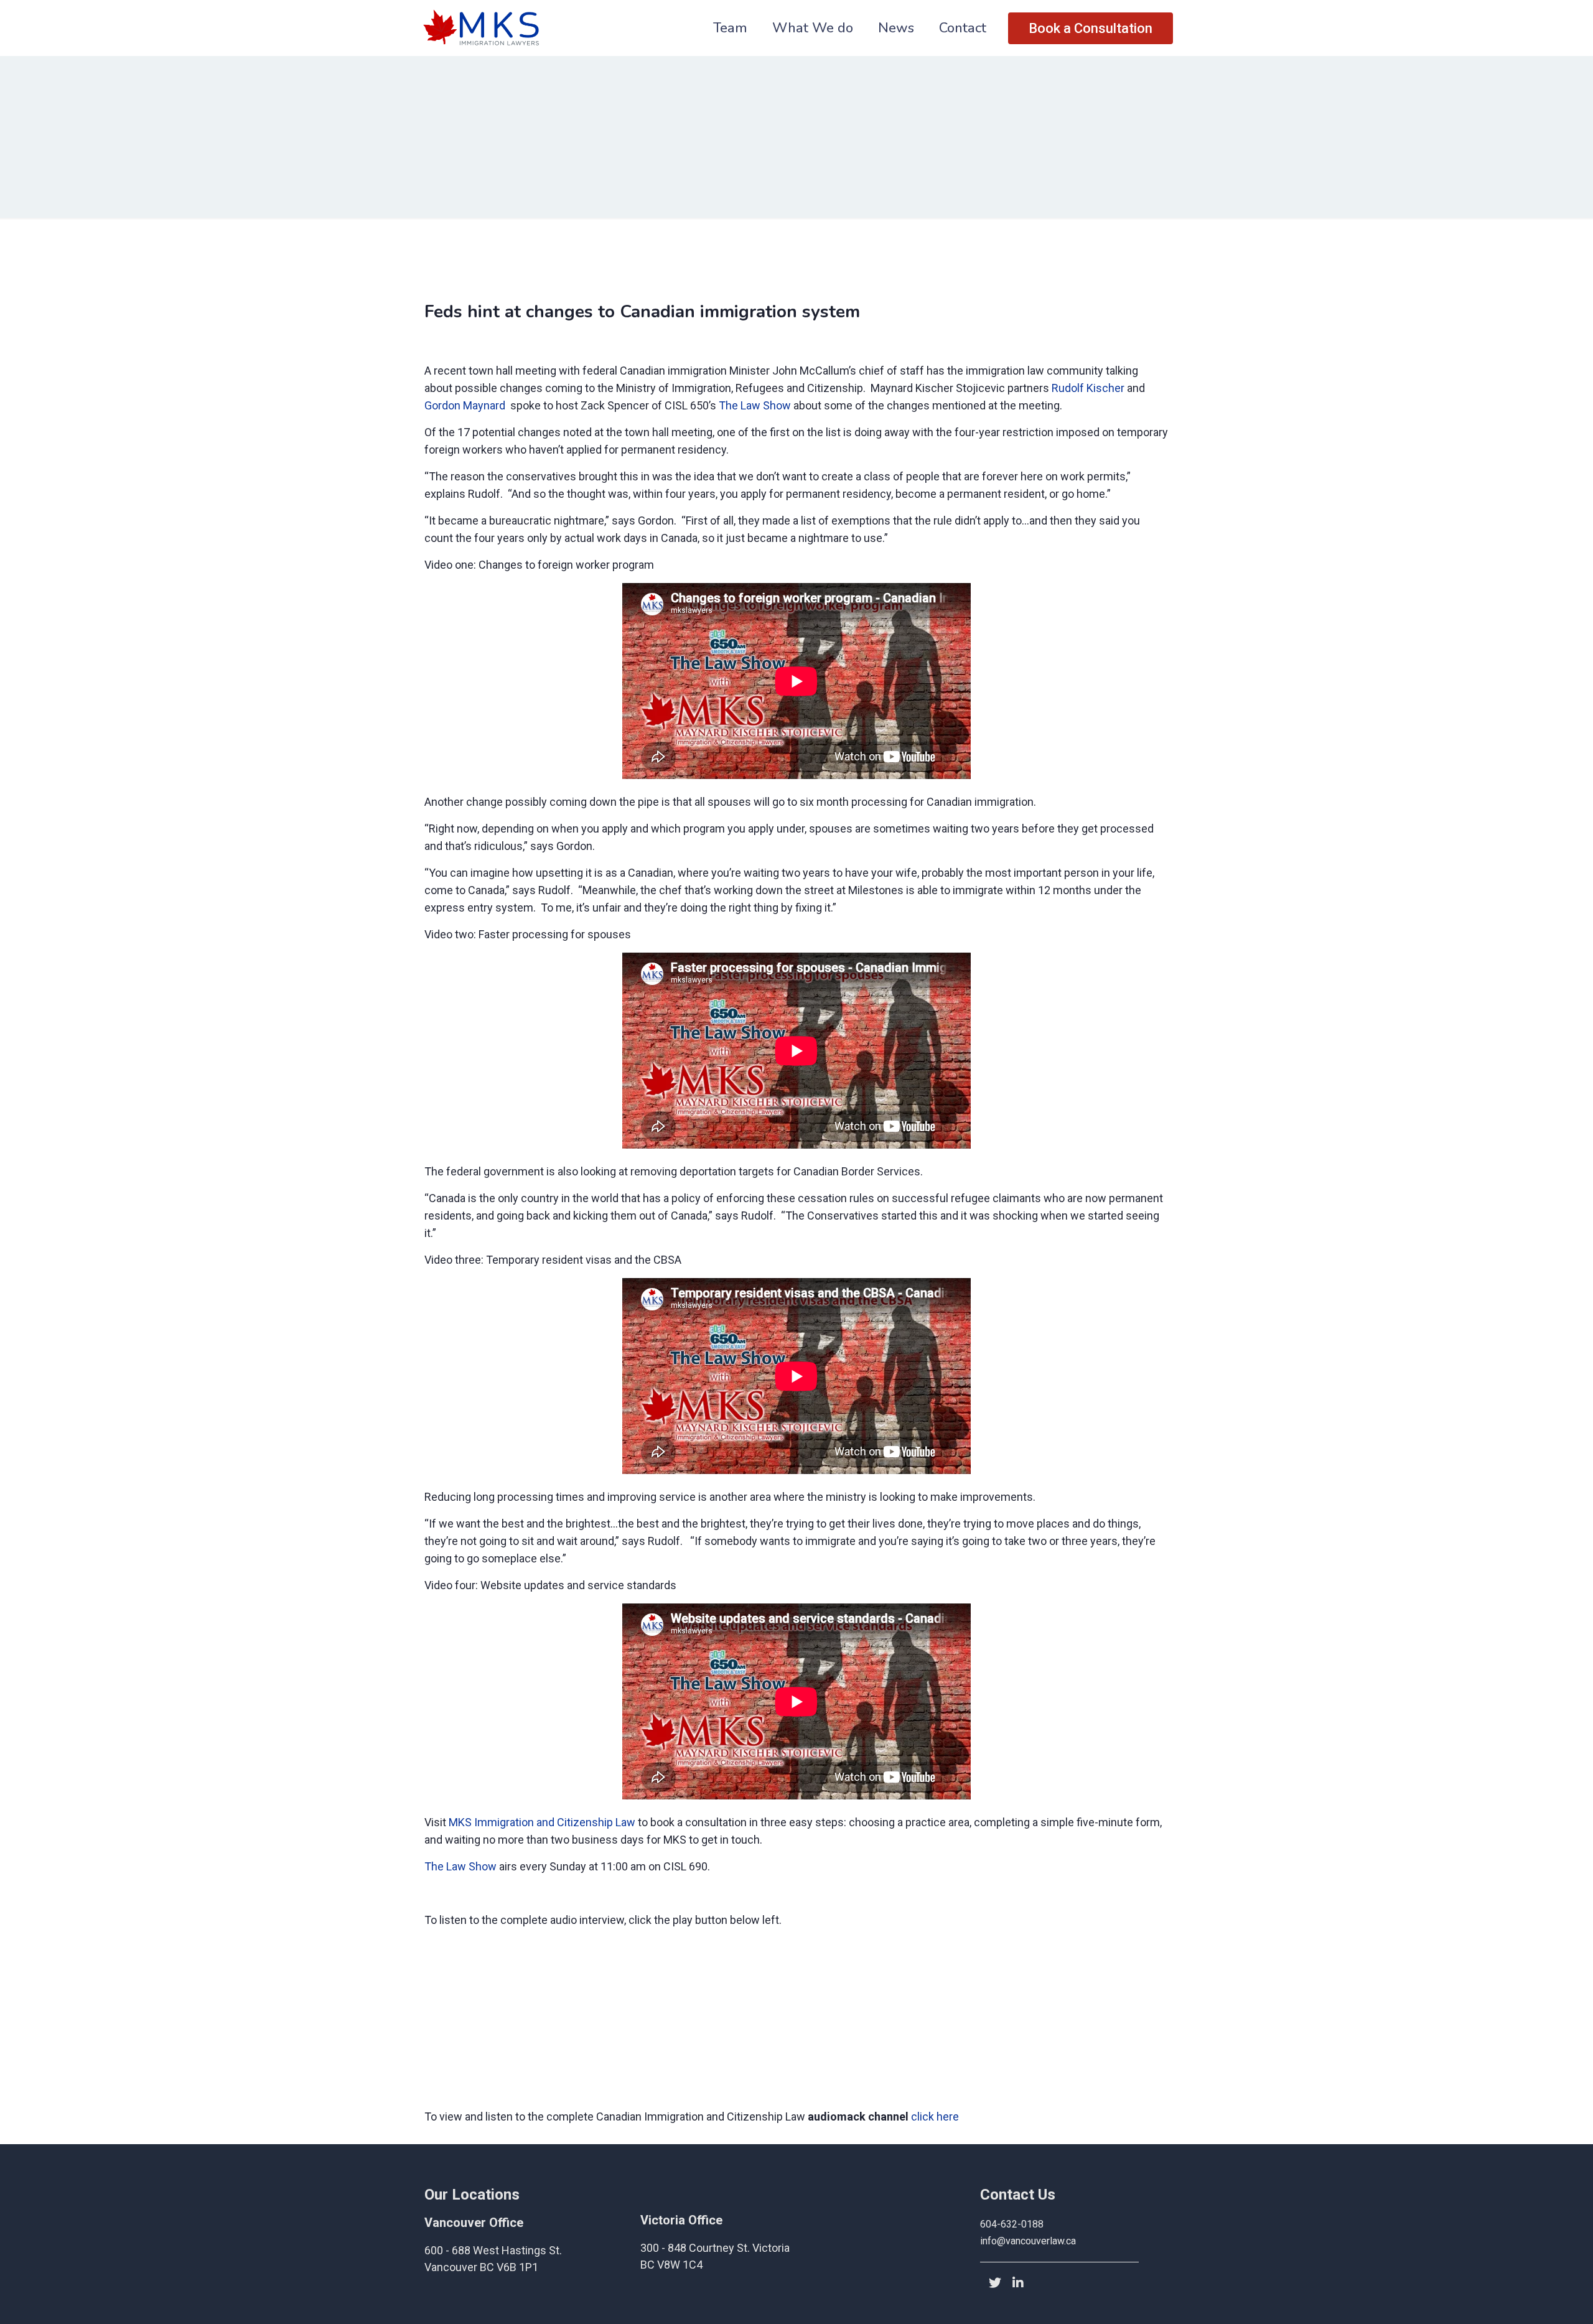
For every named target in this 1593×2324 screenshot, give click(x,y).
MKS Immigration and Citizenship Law (541, 1822)
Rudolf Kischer (1087, 388)
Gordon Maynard (465, 405)
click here (935, 2116)
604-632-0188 (1012, 2224)
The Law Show (754, 405)
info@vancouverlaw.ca (1028, 2241)
